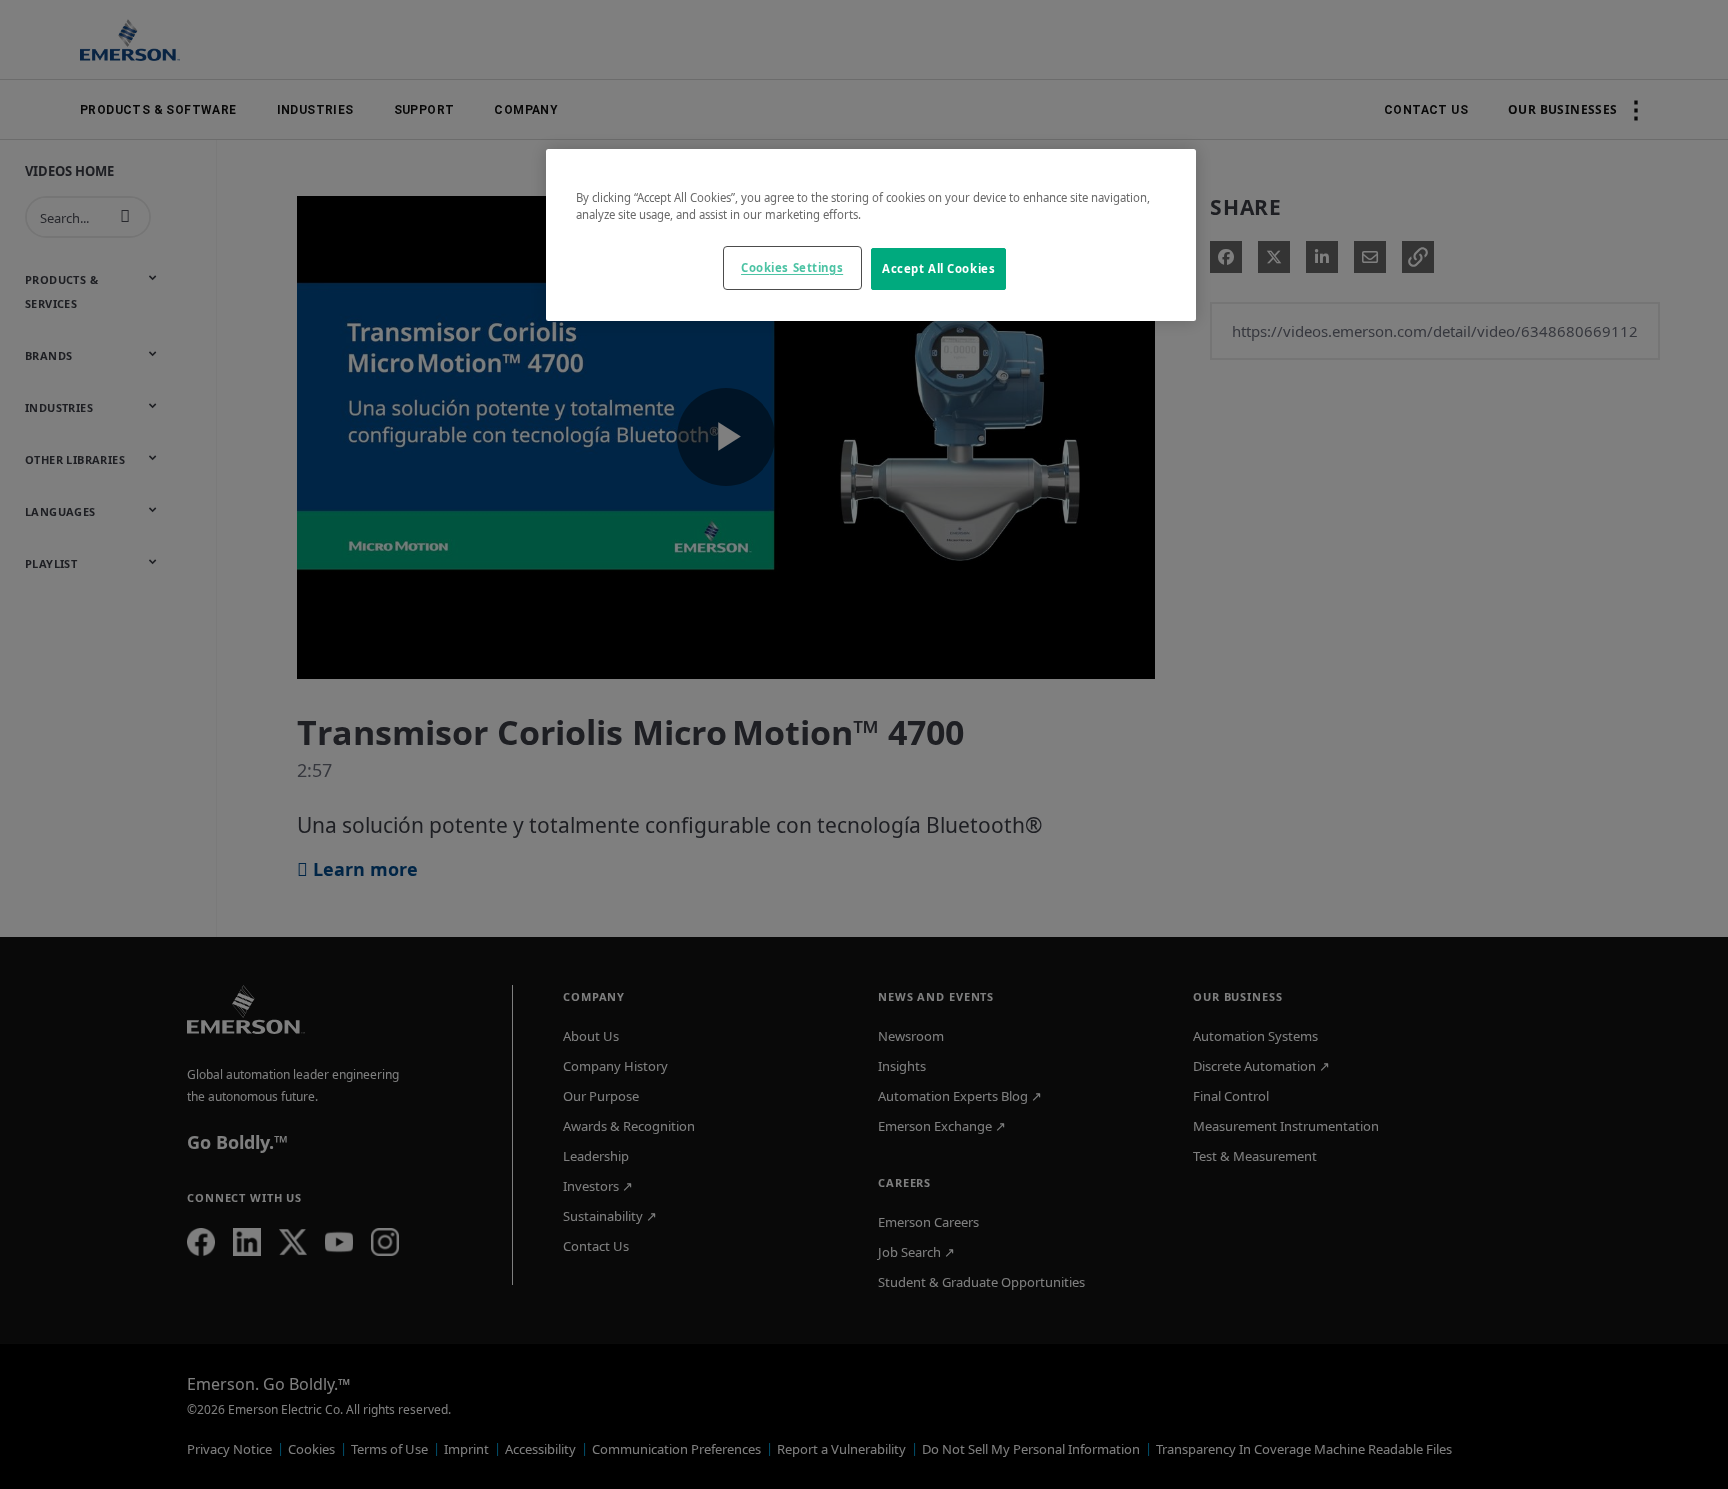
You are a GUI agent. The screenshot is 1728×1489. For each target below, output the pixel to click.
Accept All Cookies (938, 268)
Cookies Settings (792, 267)
